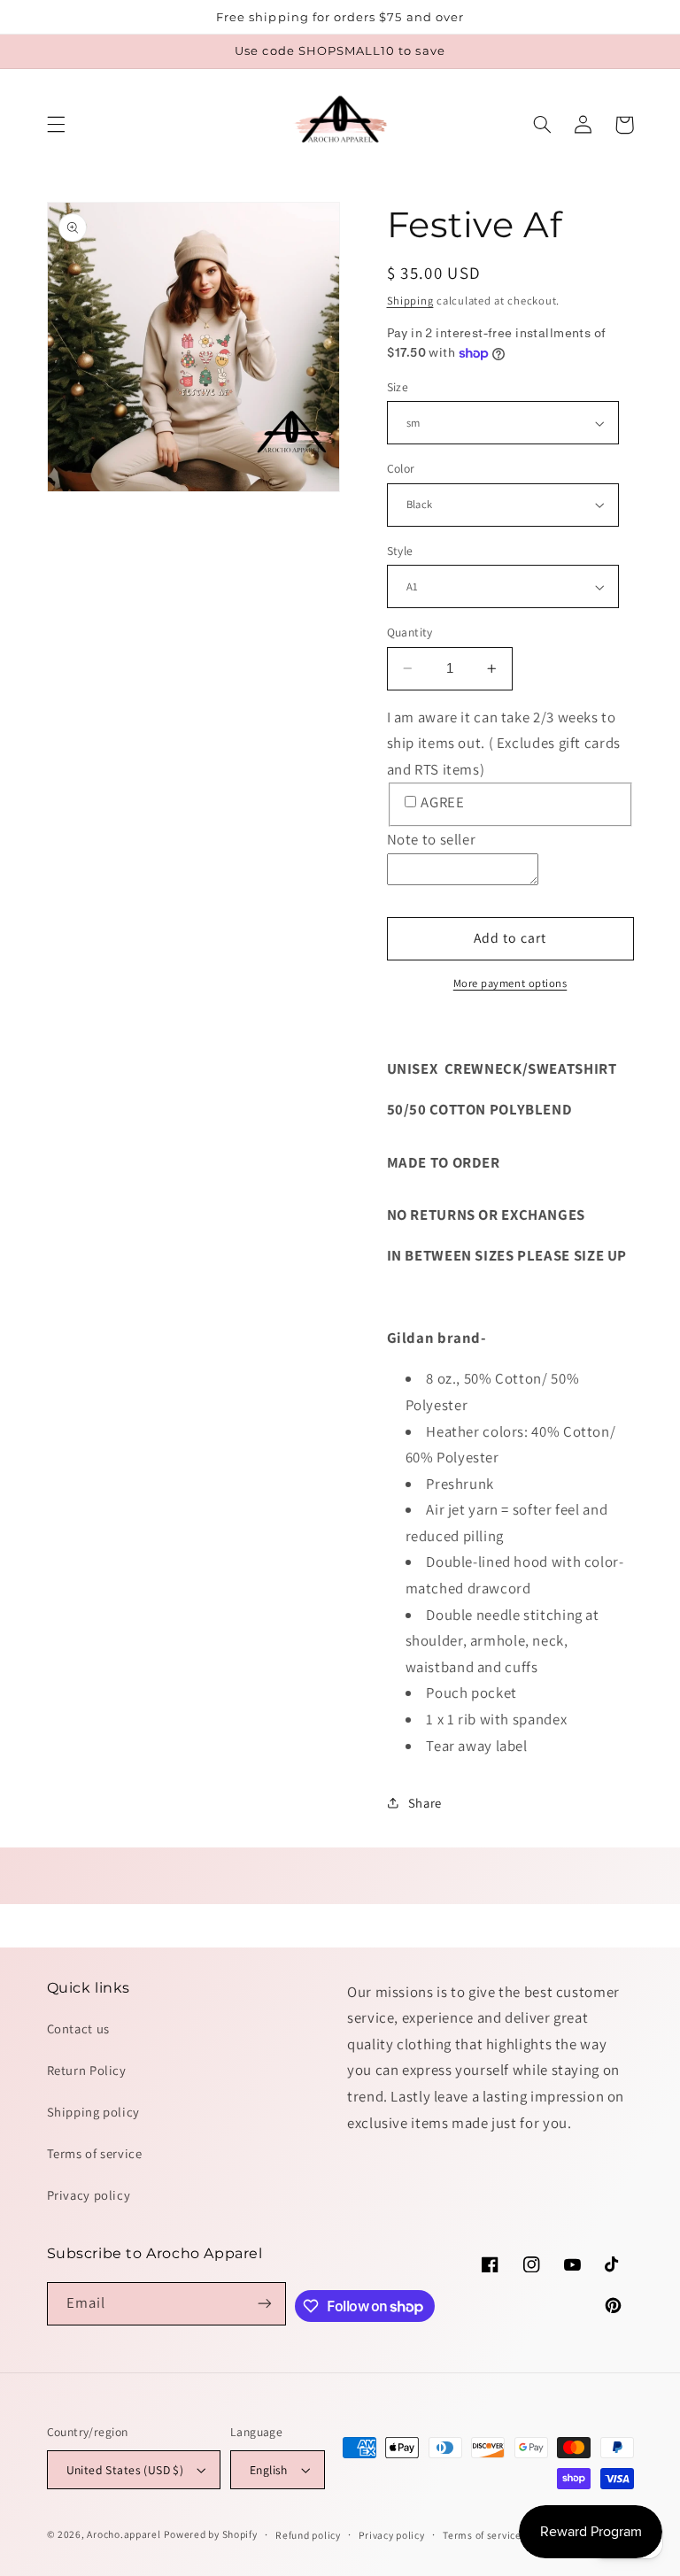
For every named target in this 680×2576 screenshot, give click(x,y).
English (269, 2470)
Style (400, 551)
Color (401, 468)
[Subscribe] (265, 2304)
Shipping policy (93, 2112)
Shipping (410, 301)
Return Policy (87, 2070)
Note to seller (432, 839)
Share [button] (425, 1803)
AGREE (442, 802)
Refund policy (308, 2535)
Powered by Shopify (210, 2534)
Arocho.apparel (124, 2534)
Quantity (410, 632)
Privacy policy (89, 2195)
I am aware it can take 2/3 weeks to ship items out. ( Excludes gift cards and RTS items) (504, 743)
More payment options (510, 983)
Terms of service (95, 2153)
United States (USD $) (125, 2470)
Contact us (78, 2028)
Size (398, 387)
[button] (56, 125)
